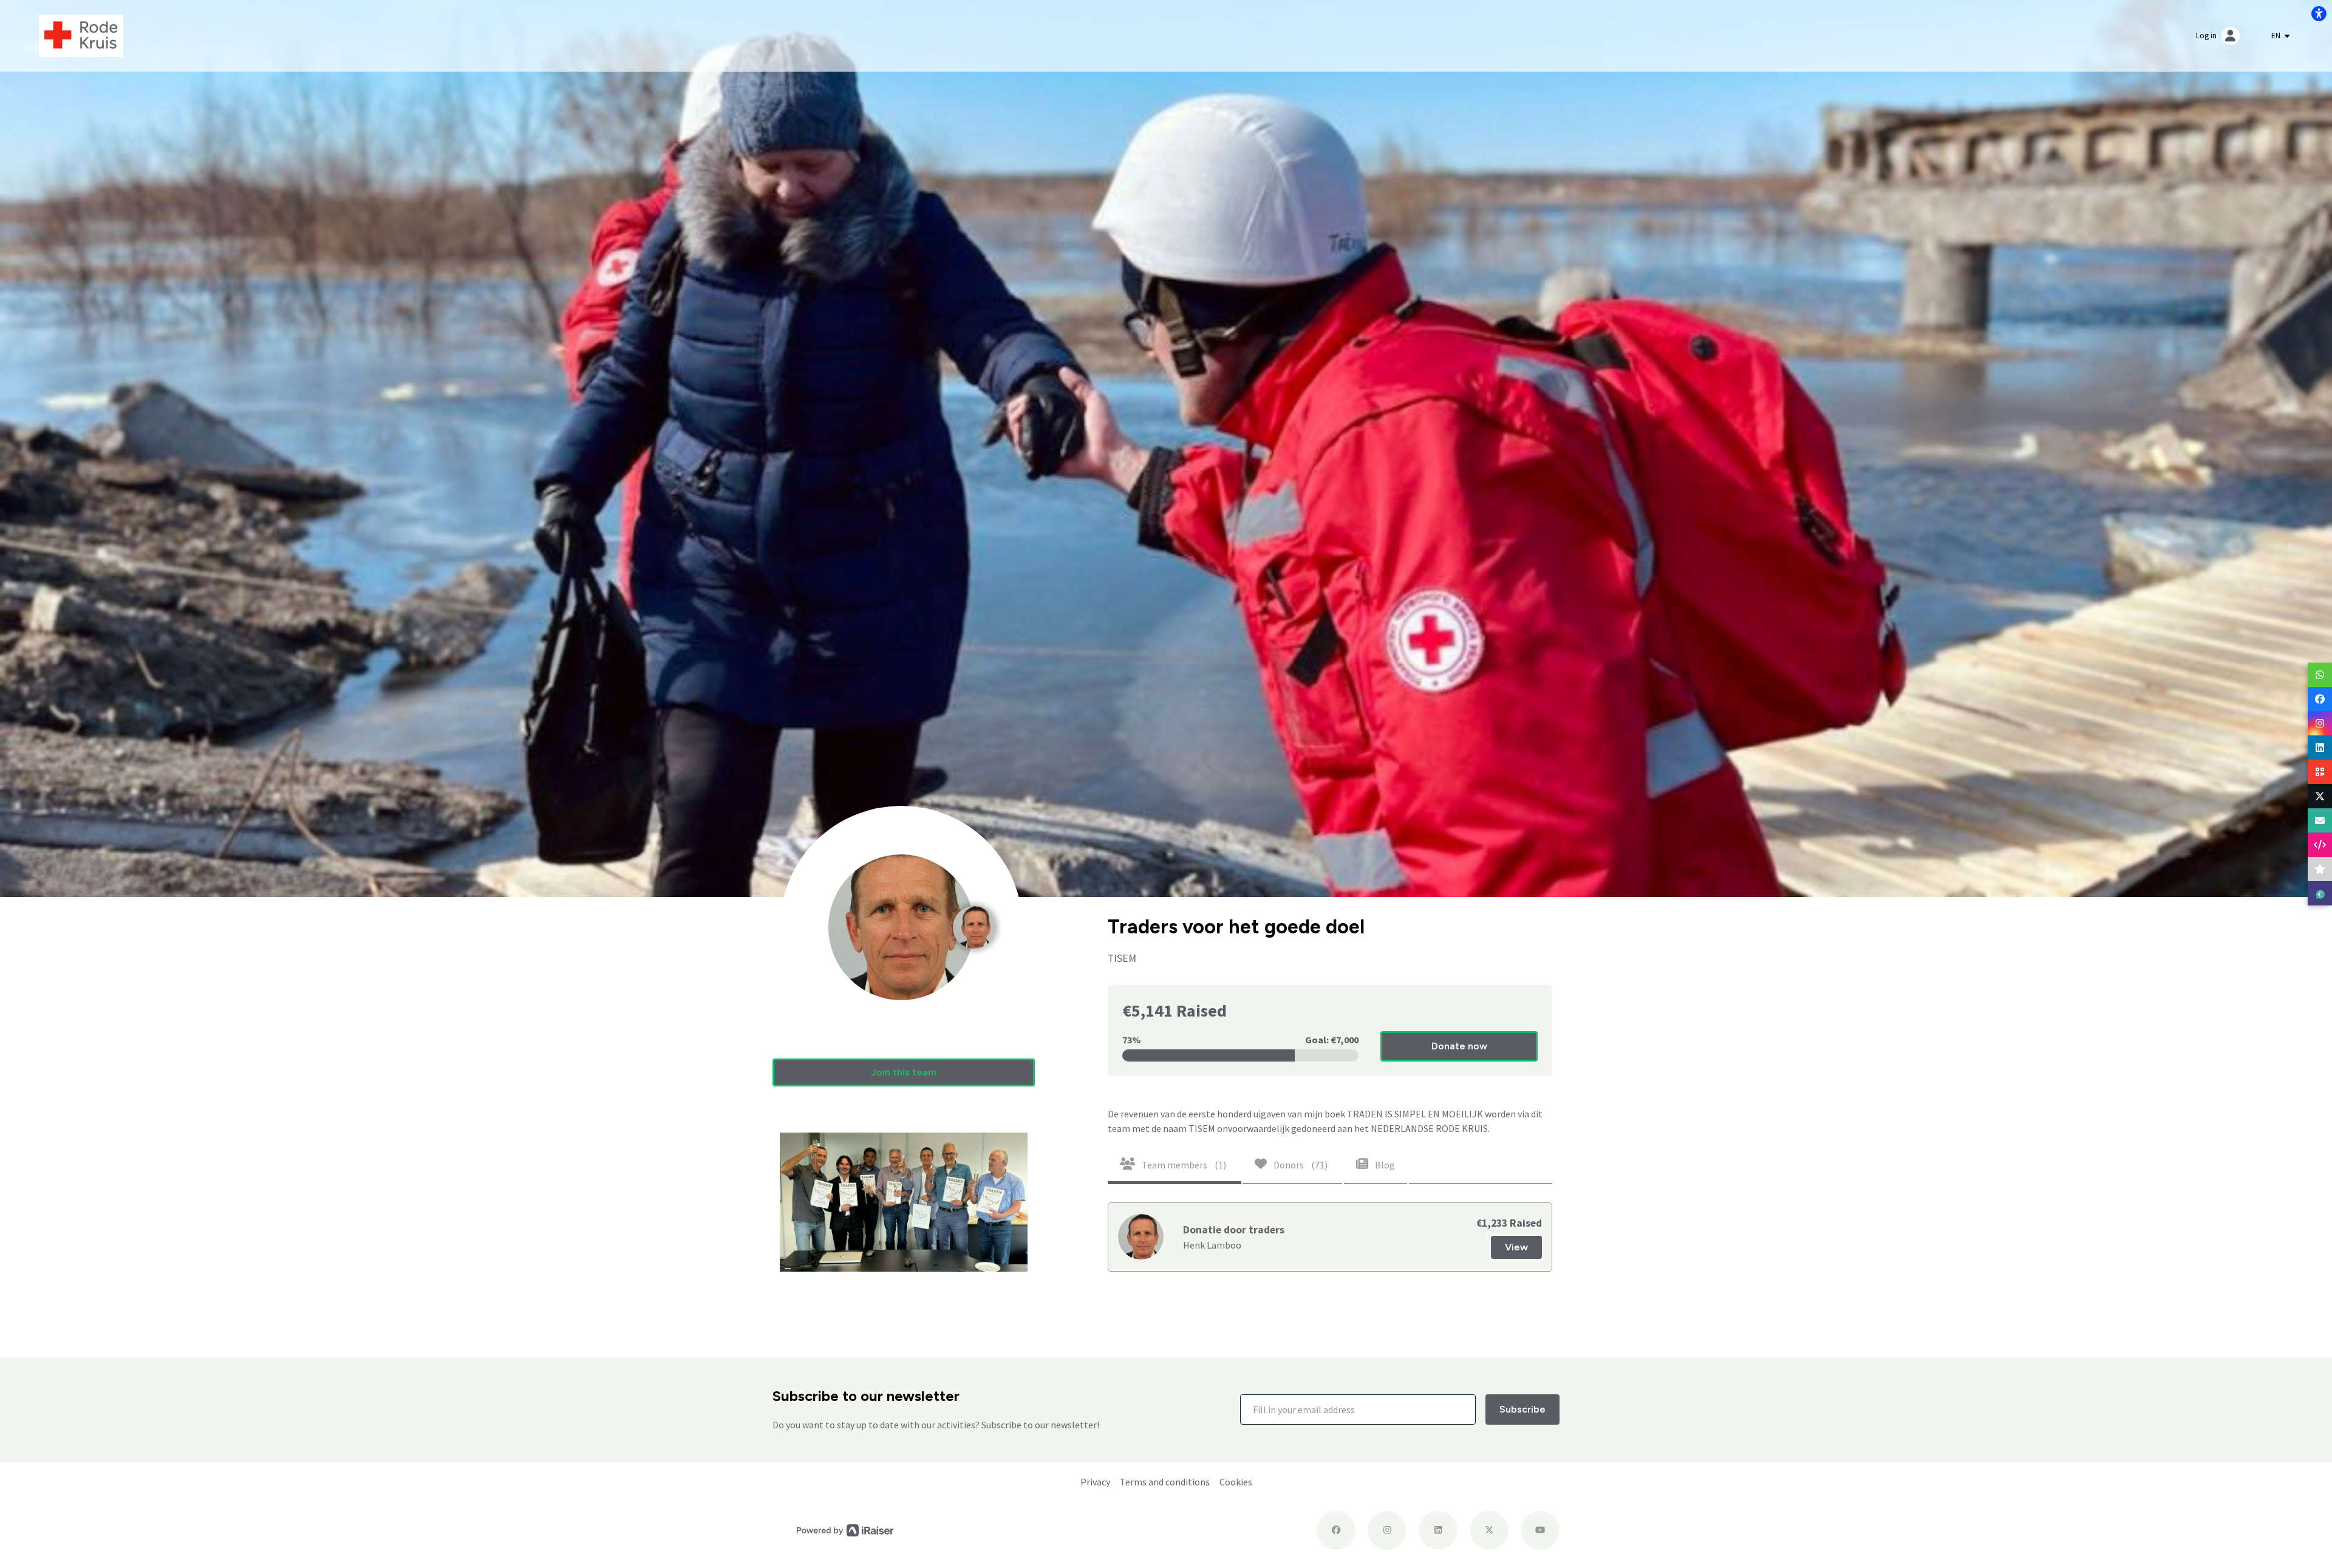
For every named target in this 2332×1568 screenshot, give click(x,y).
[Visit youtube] (1540, 1530)
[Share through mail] (2320, 820)
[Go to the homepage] (81, 35)
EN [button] (2277, 36)
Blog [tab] (1384, 1165)
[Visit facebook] (1336, 1530)
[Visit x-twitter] (1489, 1530)
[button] (904, 1072)
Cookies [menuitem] (1236, 1482)
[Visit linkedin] (1438, 1530)
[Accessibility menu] (2319, 13)
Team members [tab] (1183, 1165)
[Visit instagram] (1387, 1530)
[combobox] (2280, 36)
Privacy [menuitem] (1095, 1482)
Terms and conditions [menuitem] (1165, 1482)
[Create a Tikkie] (2320, 893)
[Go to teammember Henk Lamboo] (974, 913)
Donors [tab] (1300, 1165)
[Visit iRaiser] (845, 1530)
